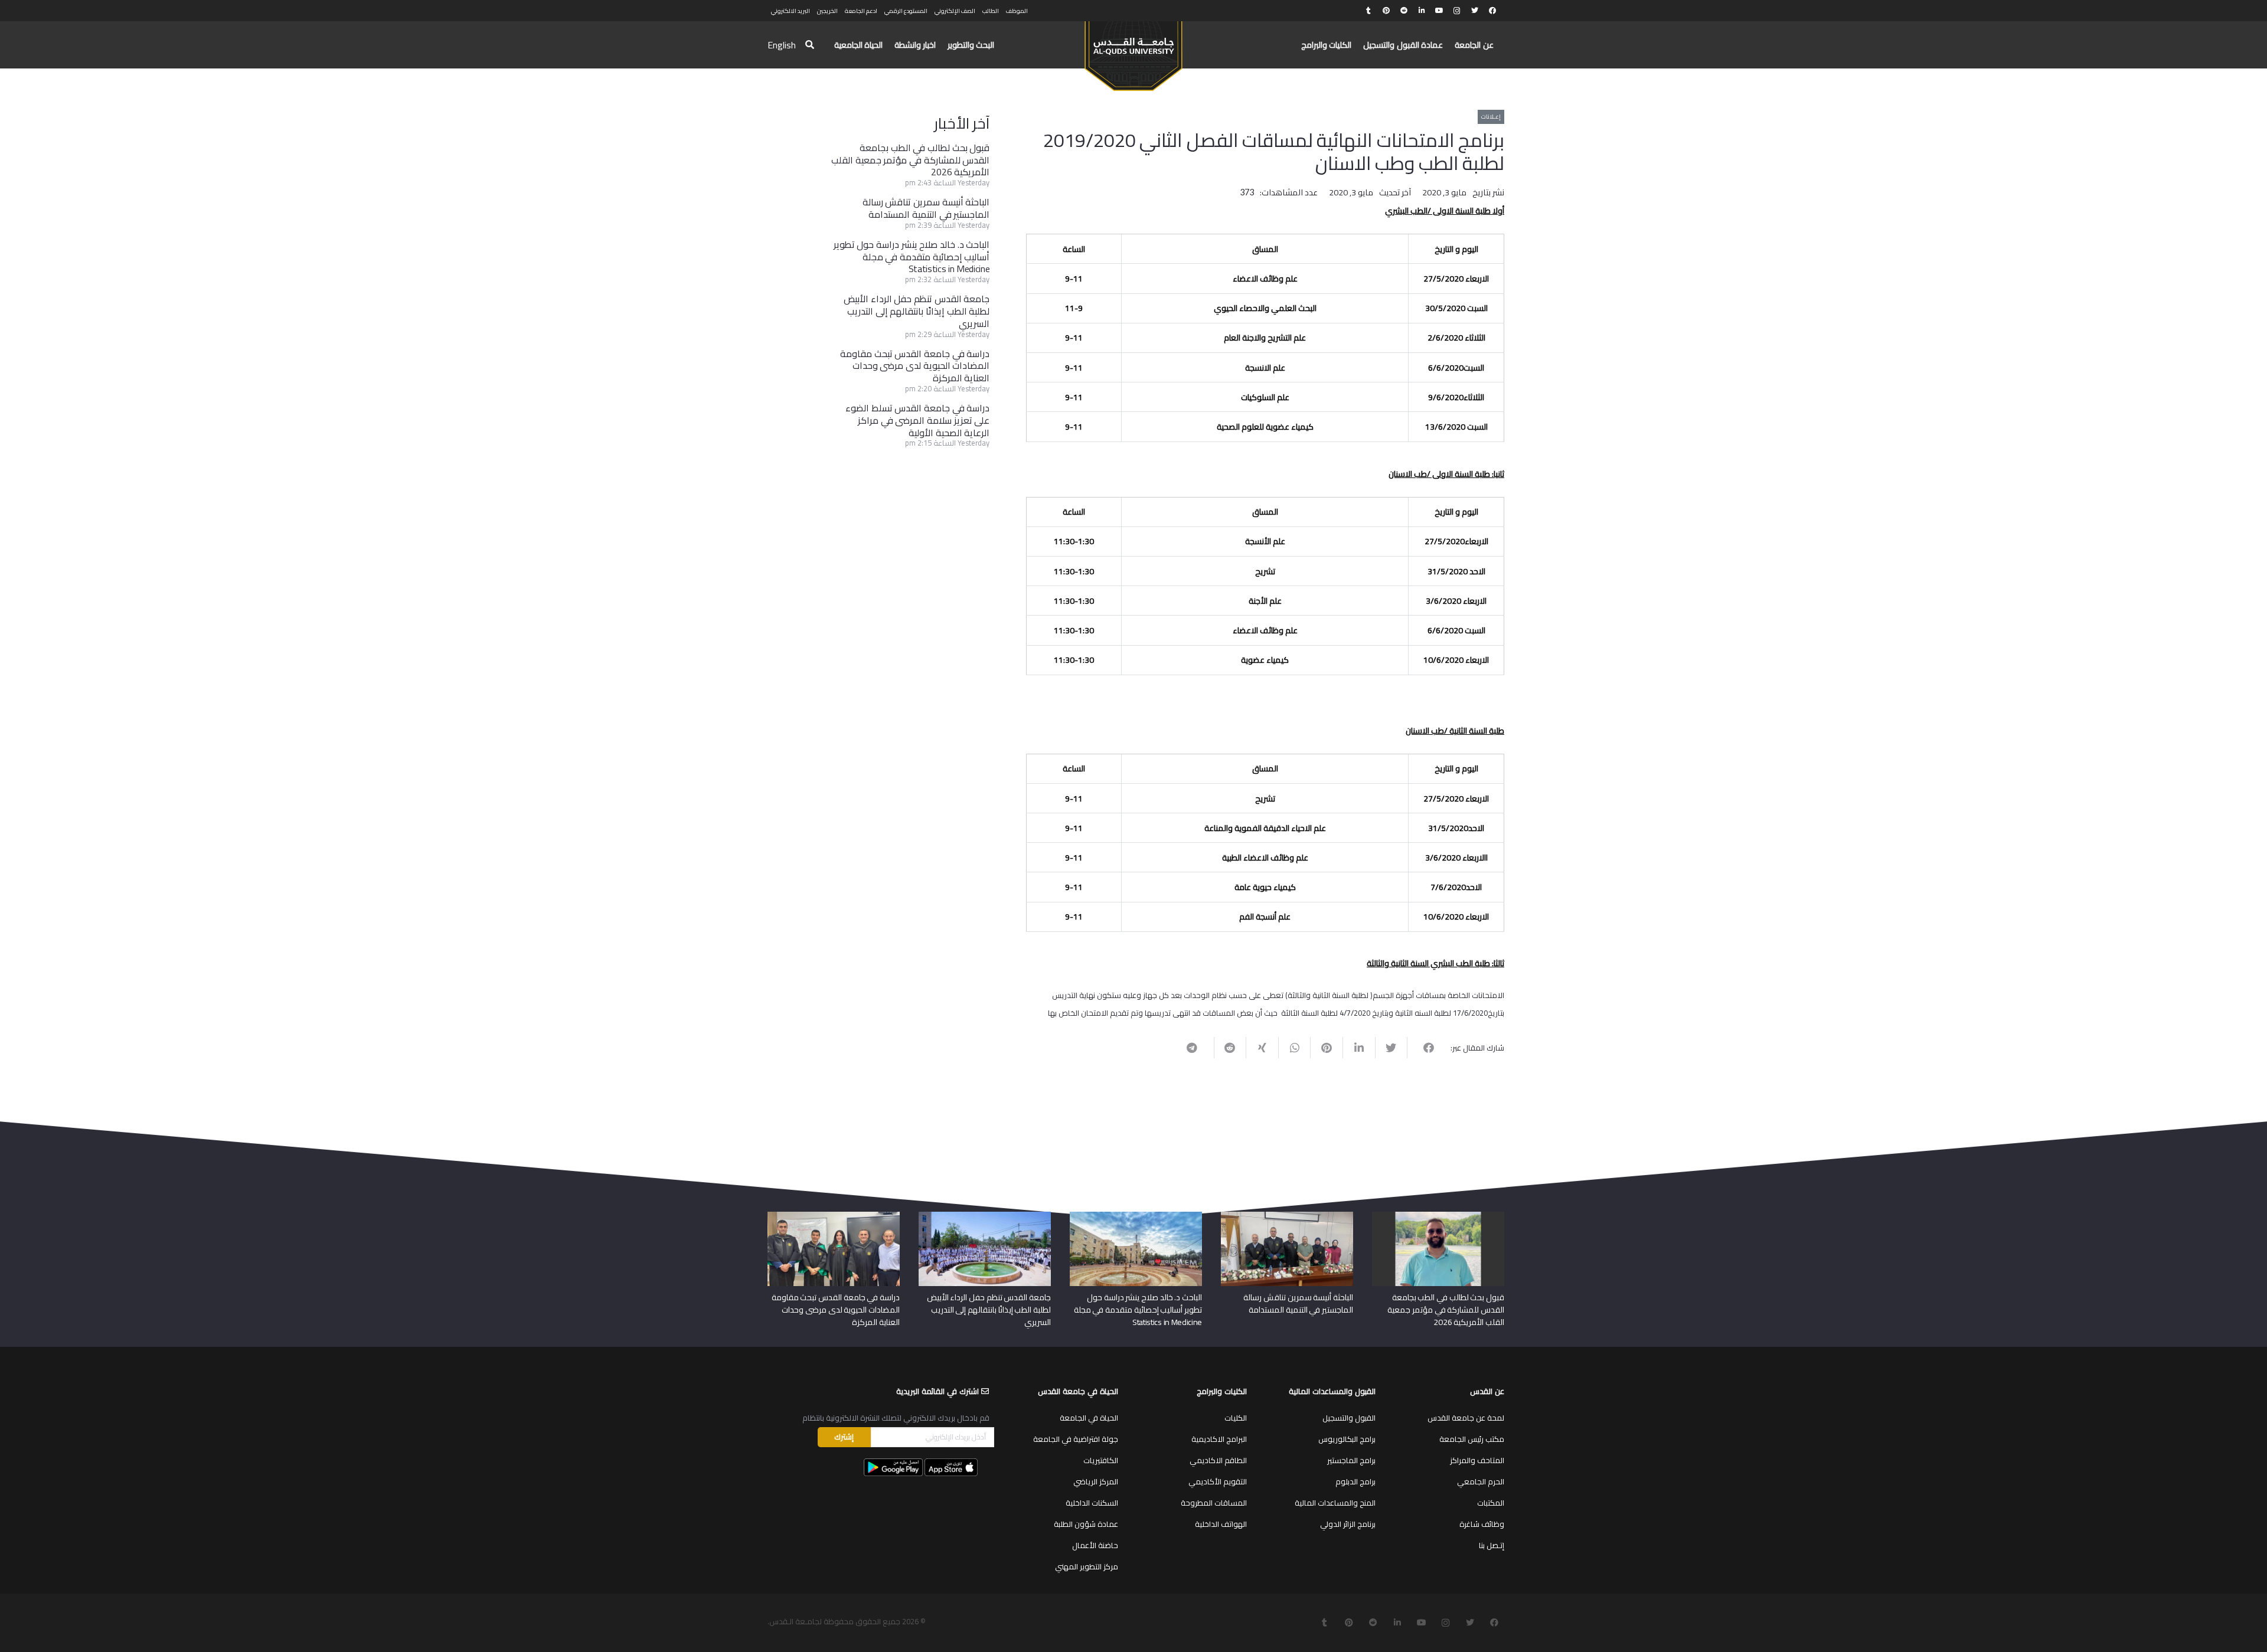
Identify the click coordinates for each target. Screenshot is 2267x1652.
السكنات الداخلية (1092, 1503)
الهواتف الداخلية (1221, 1524)
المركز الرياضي (1096, 1481)
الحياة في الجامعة (1089, 1418)
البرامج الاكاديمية (1219, 1439)
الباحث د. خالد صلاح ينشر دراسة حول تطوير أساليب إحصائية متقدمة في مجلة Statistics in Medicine (912, 257)
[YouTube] (1439, 11)
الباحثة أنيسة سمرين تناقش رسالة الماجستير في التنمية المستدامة (926, 208)
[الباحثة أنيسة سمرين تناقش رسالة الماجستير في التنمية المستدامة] (1287, 1216)
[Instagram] (1457, 11)
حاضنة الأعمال (1095, 1545)
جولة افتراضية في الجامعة (1076, 1439)
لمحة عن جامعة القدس (1466, 1418)
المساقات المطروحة (1214, 1503)
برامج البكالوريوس (1347, 1439)
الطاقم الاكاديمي (1218, 1460)
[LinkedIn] (1422, 11)
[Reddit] (1404, 11)
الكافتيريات (1101, 1460)
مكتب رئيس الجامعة (1472, 1439)
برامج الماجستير (1351, 1460)
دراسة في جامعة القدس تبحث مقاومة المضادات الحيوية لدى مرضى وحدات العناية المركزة (915, 366)
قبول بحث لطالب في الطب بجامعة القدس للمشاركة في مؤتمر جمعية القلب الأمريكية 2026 (910, 160)
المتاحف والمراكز (1477, 1460)
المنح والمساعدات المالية (1335, 1503)
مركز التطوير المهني (1087, 1566)
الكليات (1236, 1418)
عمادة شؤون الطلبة (1086, 1524)
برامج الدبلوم (1355, 1481)
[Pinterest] (1386, 11)
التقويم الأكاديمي (1218, 1481)
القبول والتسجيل (1349, 1418)
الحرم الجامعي (1481, 1481)
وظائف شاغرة (1482, 1524)
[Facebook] (1492, 11)
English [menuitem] (782, 45)
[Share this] (1423, 1048)
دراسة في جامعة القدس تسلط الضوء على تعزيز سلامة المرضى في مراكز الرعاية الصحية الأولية (917, 420)
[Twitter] (1475, 11)
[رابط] (1133, 51)
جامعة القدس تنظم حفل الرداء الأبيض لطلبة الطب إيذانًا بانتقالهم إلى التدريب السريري (917, 311)
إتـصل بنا (1492, 1545)
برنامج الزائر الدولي (1348, 1524)
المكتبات (1491, 1503)
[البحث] (810, 45)
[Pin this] (1326, 1048)
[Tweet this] (1391, 1048)
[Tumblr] (1368, 11)
